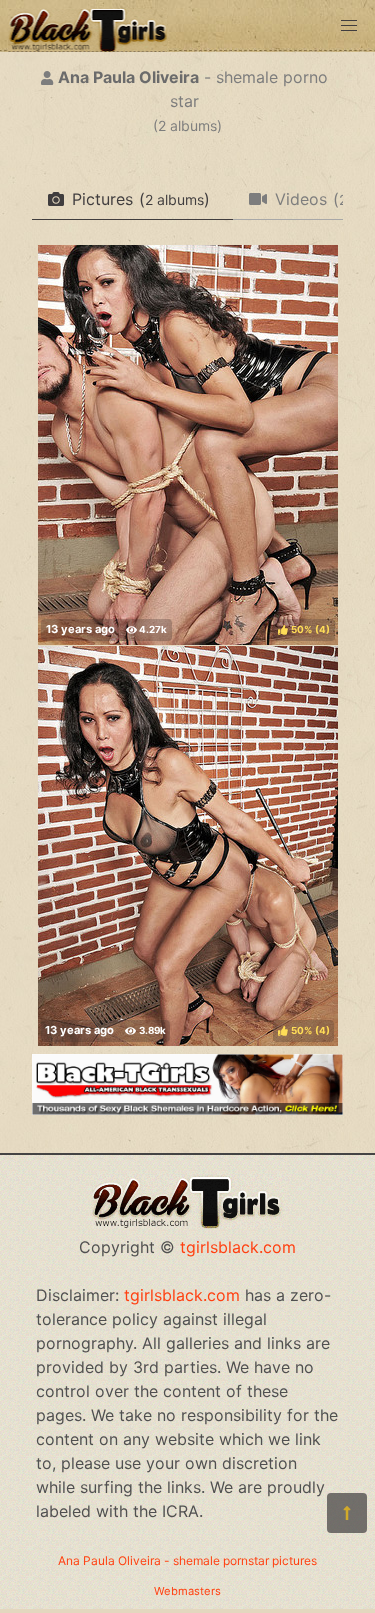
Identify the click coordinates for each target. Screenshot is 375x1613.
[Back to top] (347, 1513)
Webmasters (187, 1591)
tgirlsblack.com (238, 1247)
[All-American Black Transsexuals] (187, 1109)
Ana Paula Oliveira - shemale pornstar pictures (187, 1560)
